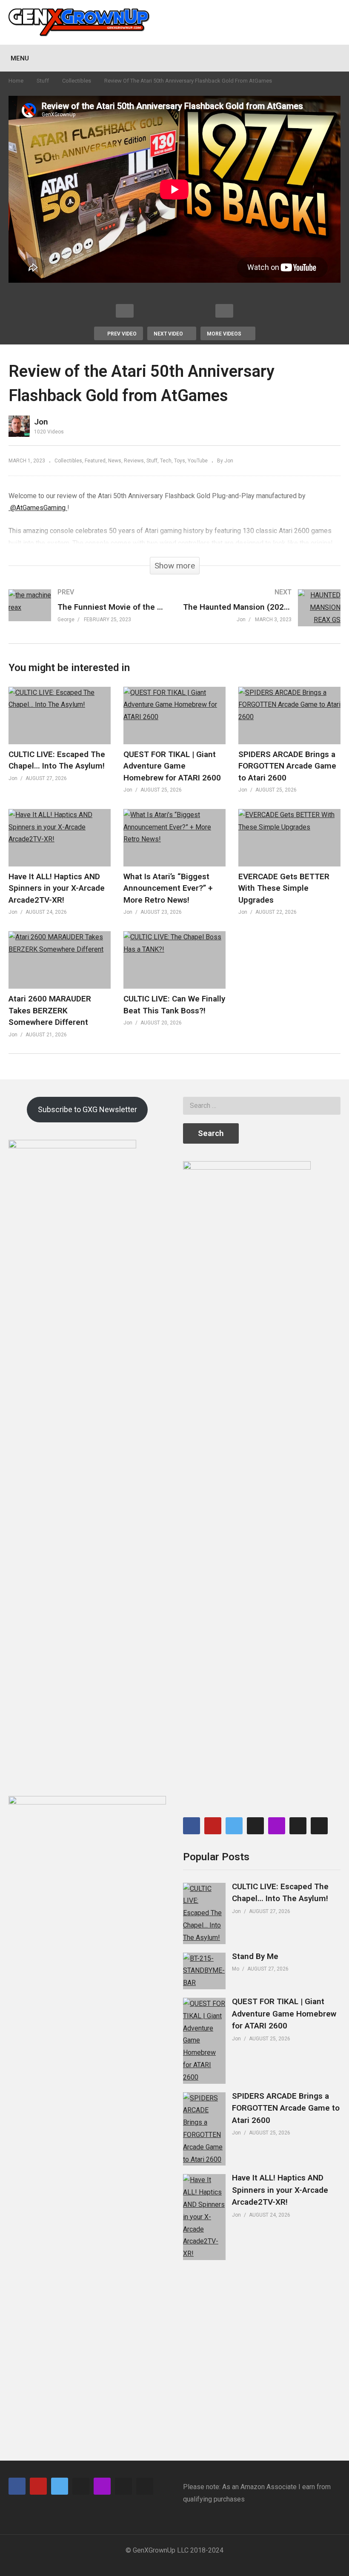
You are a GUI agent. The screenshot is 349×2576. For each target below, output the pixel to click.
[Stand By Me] (204, 1971)
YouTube (198, 461)
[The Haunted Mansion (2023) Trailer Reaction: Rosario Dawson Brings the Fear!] (262, 616)
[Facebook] (192, 1826)
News (115, 461)
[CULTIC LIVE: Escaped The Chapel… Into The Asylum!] (204, 1913)
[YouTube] (213, 1826)
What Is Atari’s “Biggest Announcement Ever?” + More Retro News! (168, 888)
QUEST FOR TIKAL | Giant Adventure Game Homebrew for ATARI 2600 (172, 766)
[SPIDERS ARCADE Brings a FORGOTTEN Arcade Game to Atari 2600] (204, 2129)
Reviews (134, 461)
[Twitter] (234, 1826)
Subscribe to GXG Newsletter (87, 1109)
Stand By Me (255, 1956)
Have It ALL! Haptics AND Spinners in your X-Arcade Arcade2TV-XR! (57, 888)
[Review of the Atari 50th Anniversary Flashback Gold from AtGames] (60, 716)
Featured (95, 461)
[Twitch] (277, 1826)
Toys (180, 461)
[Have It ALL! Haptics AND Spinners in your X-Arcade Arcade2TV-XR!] (204, 2217)
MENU (20, 58)
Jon (41, 422)
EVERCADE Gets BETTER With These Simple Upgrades (284, 888)
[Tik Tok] (298, 1826)
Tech (166, 461)
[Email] (255, 1826)
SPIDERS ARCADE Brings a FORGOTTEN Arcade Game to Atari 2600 (287, 766)
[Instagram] (319, 1826)
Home (16, 81)
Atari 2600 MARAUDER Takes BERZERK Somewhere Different (50, 1010)
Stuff (43, 81)
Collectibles (77, 81)
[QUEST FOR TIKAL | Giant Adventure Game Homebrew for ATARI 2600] (204, 2041)
